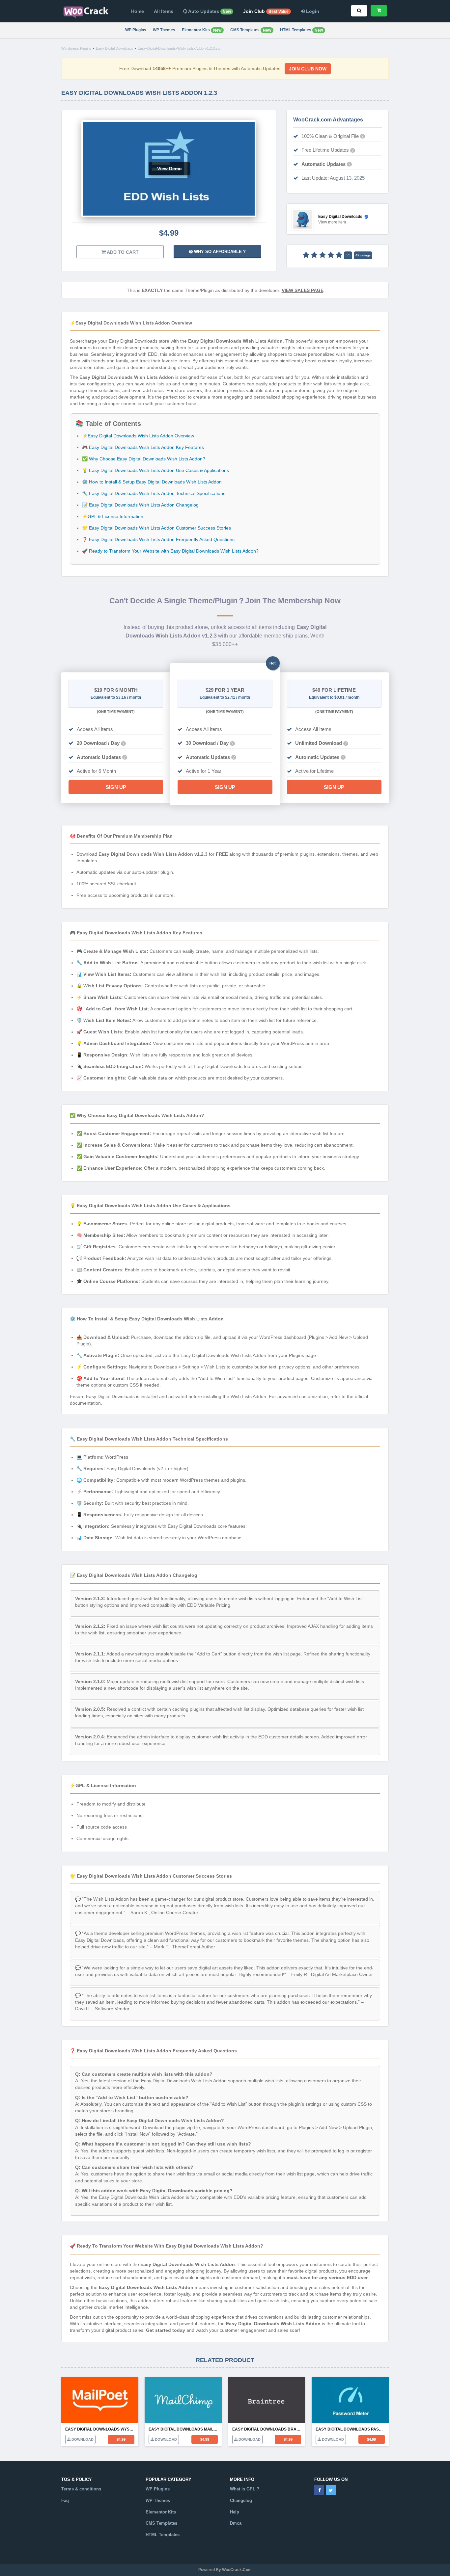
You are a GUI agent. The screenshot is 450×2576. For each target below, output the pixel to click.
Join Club (266, 11)
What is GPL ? (245, 2489)
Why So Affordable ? (219, 252)
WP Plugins (136, 30)
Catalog (153, 2546)
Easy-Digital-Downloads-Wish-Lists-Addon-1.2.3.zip (179, 48)
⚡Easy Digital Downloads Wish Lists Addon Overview (138, 436)
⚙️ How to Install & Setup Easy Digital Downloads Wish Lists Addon (152, 482)
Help (235, 2512)
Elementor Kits (202, 30)
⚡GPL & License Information (113, 516)
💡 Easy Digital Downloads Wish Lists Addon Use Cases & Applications (155, 470)
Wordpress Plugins (76, 48)
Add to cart (122, 252)
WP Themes (164, 30)
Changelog (241, 2500)
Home (138, 11)
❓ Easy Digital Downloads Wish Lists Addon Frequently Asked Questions (158, 539)
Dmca (236, 2523)
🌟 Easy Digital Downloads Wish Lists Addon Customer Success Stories (156, 528)
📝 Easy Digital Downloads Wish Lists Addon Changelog (140, 505)
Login (312, 11)
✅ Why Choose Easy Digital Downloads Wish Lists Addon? (144, 459)
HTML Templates (301, 30)
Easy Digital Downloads (115, 48)
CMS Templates (251, 30)
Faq (65, 2500)
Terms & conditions (81, 2489)
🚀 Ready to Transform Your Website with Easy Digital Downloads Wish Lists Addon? (170, 551)
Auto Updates (209, 11)
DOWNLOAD (82, 2439)
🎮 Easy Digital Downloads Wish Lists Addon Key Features (143, 447)
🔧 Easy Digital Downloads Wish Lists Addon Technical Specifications (154, 493)
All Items (164, 11)
